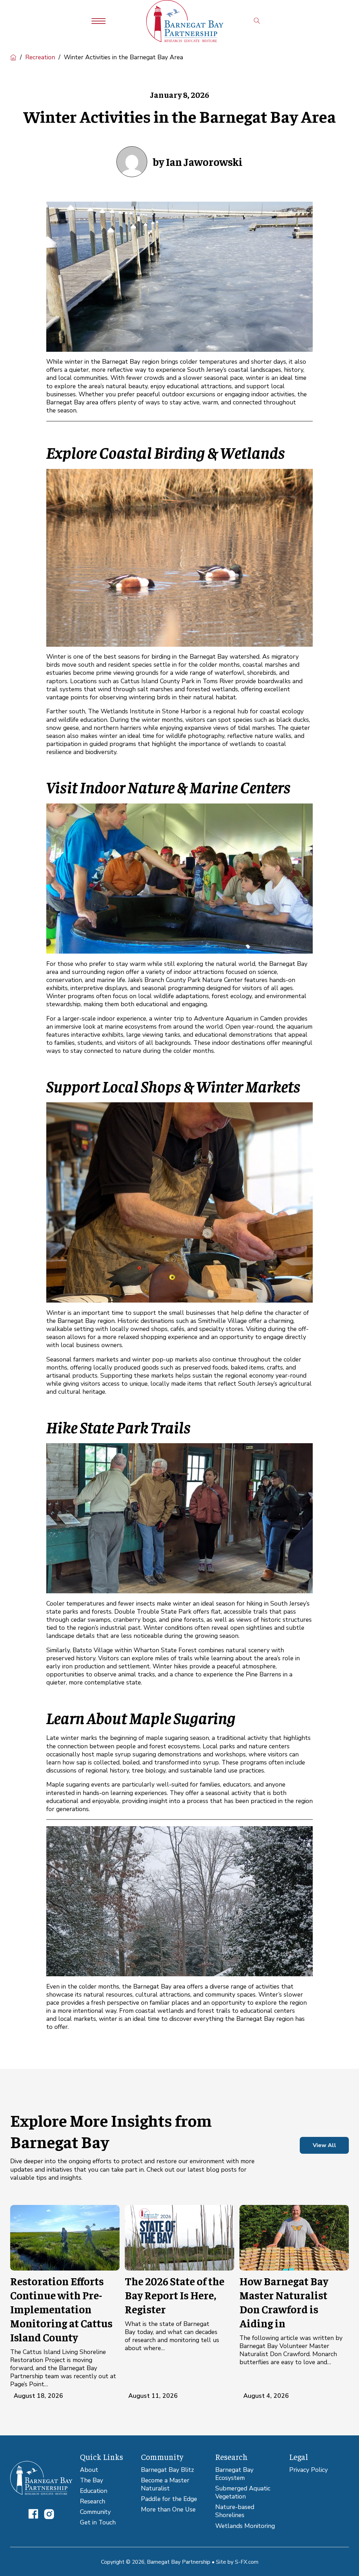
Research (93, 2501)
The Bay (92, 2480)
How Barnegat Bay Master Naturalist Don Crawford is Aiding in (284, 2302)
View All (324, 2145)
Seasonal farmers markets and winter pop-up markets (122, 1359)
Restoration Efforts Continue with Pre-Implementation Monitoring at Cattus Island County (61, 2309)
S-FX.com (247, 2562)
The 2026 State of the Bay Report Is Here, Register (175, 2295)
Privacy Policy (309, 2470)
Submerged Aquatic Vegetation (243, 2493)
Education (94, 2491)
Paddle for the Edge (169, 2499)
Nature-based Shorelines (235, 2511)
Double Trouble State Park (153, 1612)
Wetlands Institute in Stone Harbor (151, 711)
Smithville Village (222, 1321)
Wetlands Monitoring (245, 2526)
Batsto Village (93, 1650)
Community (95, 2512)
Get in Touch (98, 2523)
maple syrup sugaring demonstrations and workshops (171, 1754)
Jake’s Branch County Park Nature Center (185, 980)
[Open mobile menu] (99, 21)
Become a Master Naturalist (165, 2484)
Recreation (40, 57)
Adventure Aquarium (223, 1018)
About (89, 2470)
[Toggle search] (257, 21)
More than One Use (168, 2510)
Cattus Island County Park (158, 681)
